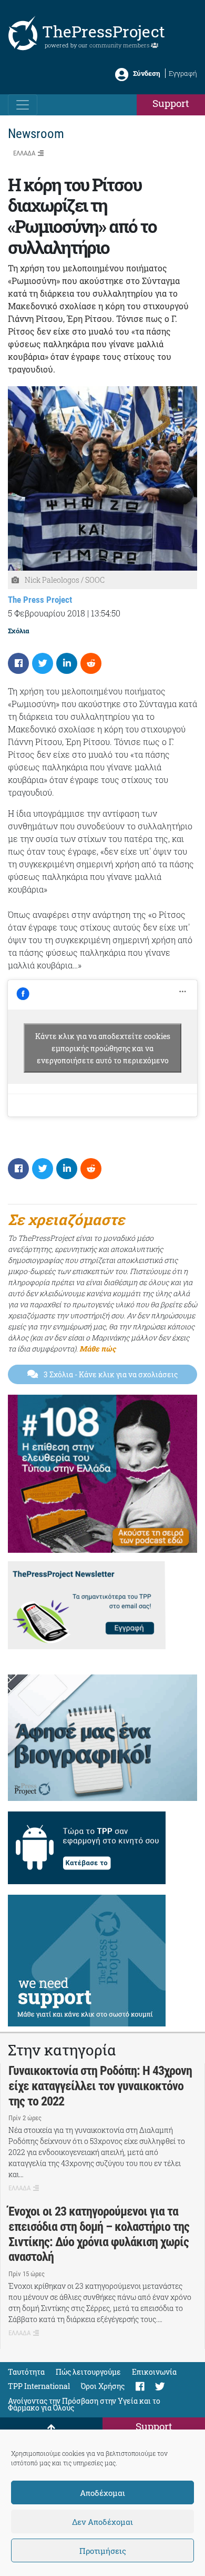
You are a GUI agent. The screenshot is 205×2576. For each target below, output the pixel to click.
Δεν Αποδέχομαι (102, 2522)
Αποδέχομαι (102, 2493)
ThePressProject (104, 31)
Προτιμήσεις (103, 2551)
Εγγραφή (183, 73)
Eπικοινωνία (154, 2372)
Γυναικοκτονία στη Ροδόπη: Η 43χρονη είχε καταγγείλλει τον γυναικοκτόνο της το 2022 (100, 2086)
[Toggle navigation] (23, 105)
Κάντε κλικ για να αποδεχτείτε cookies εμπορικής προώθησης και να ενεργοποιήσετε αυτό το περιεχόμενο (103, 1048)
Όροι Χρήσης (103, 2386)
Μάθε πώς (98, 1349)
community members (120, 45)
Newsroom (36, 134)
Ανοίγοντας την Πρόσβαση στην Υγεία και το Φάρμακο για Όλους (84, 2404)
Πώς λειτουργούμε (88, 2372)
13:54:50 (106, 613)
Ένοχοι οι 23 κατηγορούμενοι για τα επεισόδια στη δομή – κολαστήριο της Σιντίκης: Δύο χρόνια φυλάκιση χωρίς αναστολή (99, 2234)
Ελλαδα (24, 153)
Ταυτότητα (26, 2372)
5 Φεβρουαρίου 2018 (47, 613)
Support (171, 103)
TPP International (39, 2386)
